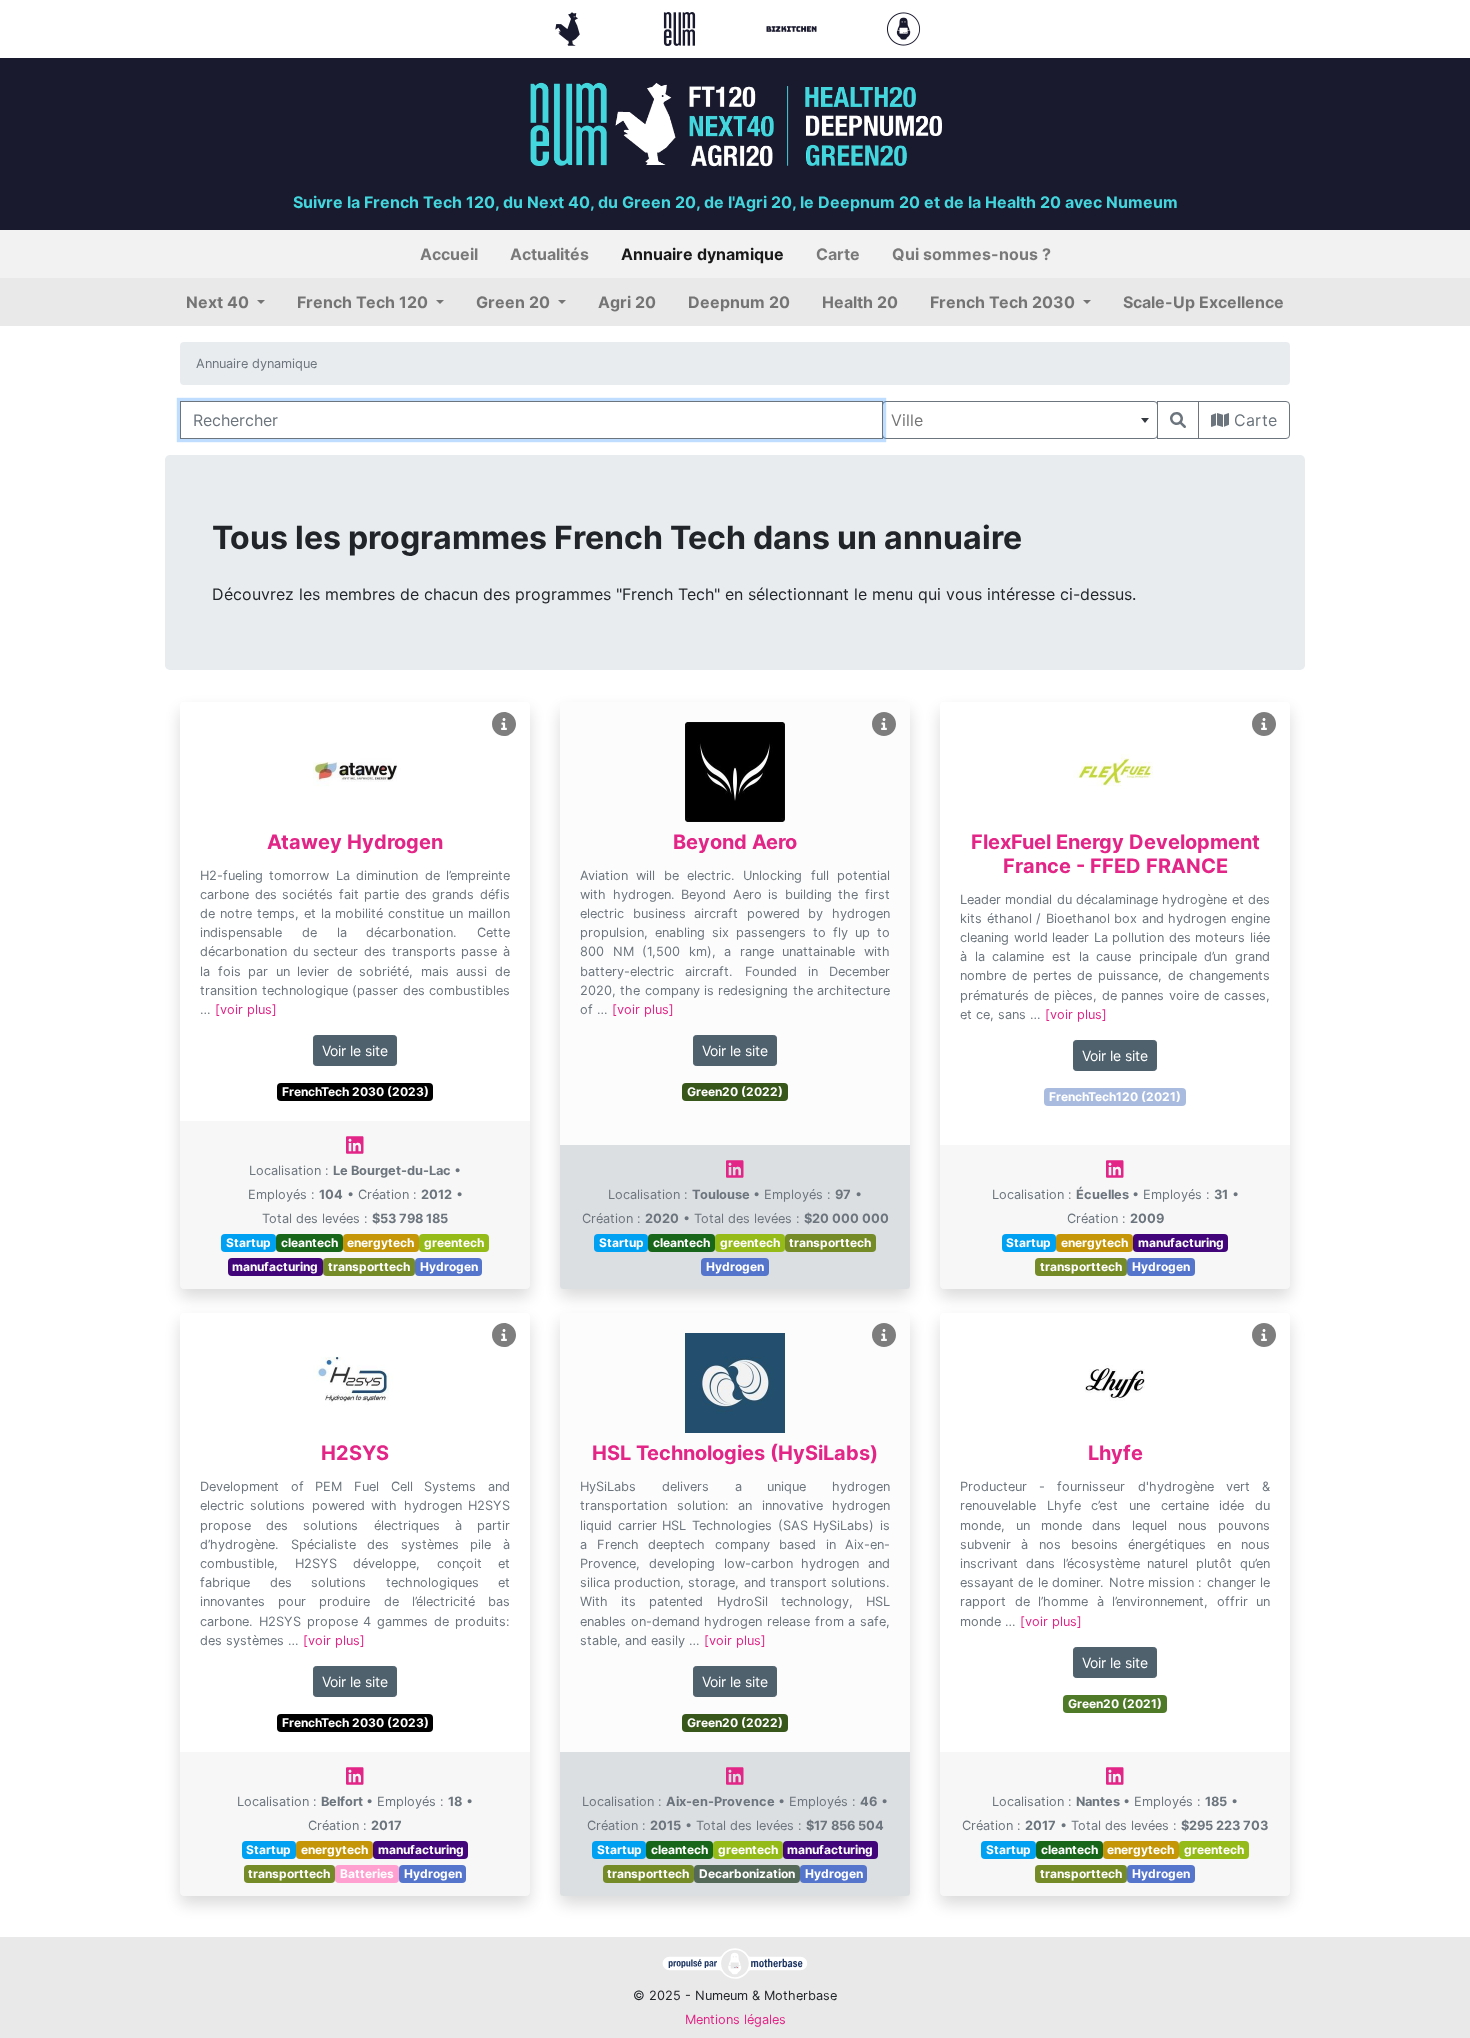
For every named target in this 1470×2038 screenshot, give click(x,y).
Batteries (367, 1873)
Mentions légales (735, 2019)
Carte (1253, 420)
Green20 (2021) (1115, 1703)
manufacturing (275, 1266)
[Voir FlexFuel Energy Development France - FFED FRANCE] (1264, 724)
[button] (225, 302)
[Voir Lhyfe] (1264, 1335)
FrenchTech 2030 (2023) (355, 1091)
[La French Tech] (570, 27)
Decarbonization (747, 1873)
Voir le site (355, 1050)
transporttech (369, 1266)
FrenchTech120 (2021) (1115, 1096)
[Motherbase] (903, 27)
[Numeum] (682, 27)
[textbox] (1020, 420)
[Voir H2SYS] (504, 1335)
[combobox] (1020, 420)
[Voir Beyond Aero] (884, 724)
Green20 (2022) (735, 1091)
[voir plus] (246, 1009)
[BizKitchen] (794, 27)
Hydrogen (449, 1266)
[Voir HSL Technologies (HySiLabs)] (884, 1335)
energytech (380, 1242)
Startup (248, 1242)
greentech (454, 1242)
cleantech (309, 1242)
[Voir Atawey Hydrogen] (504, 724)
